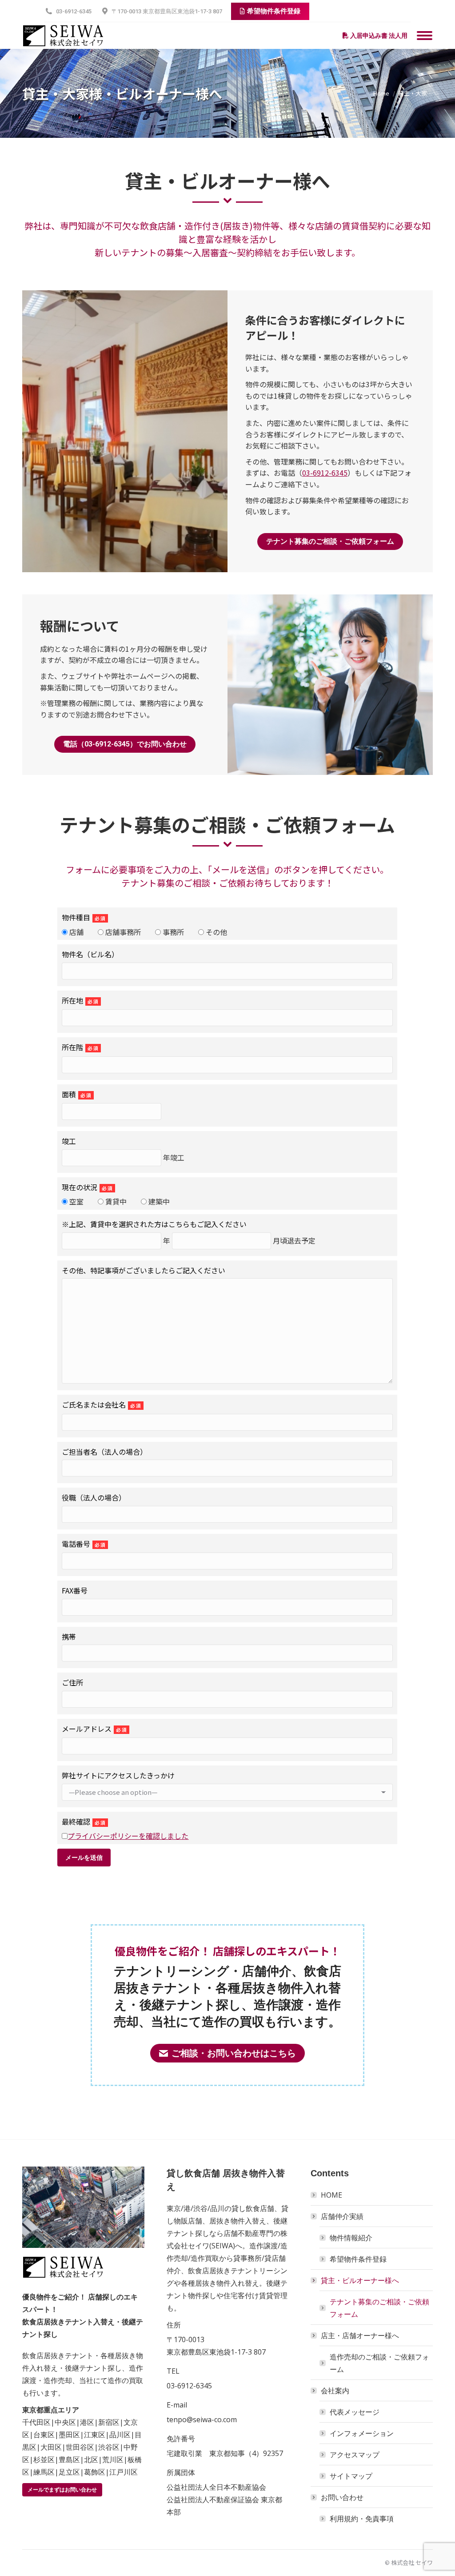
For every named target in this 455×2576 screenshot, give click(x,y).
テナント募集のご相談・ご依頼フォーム (379, 2308)
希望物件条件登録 (358, 2259)
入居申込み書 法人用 (378, 36)
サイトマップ (351, 2476)
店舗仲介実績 (342, 2216)
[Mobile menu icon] (425, 36)
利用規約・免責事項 (362, 2519)
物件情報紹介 (351, 2238)
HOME (331, 2195)
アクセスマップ (355, 2455)
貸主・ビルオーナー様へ (360, 2280)
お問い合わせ (342, 2497)
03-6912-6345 (74, 11)
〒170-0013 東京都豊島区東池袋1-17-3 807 (167, 11)
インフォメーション (362, 2433)
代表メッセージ (355, 2412)
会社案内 (335, 2391)
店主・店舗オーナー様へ (360, 2335)
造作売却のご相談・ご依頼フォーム (379, 2363)
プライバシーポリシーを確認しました (128, 1836)
